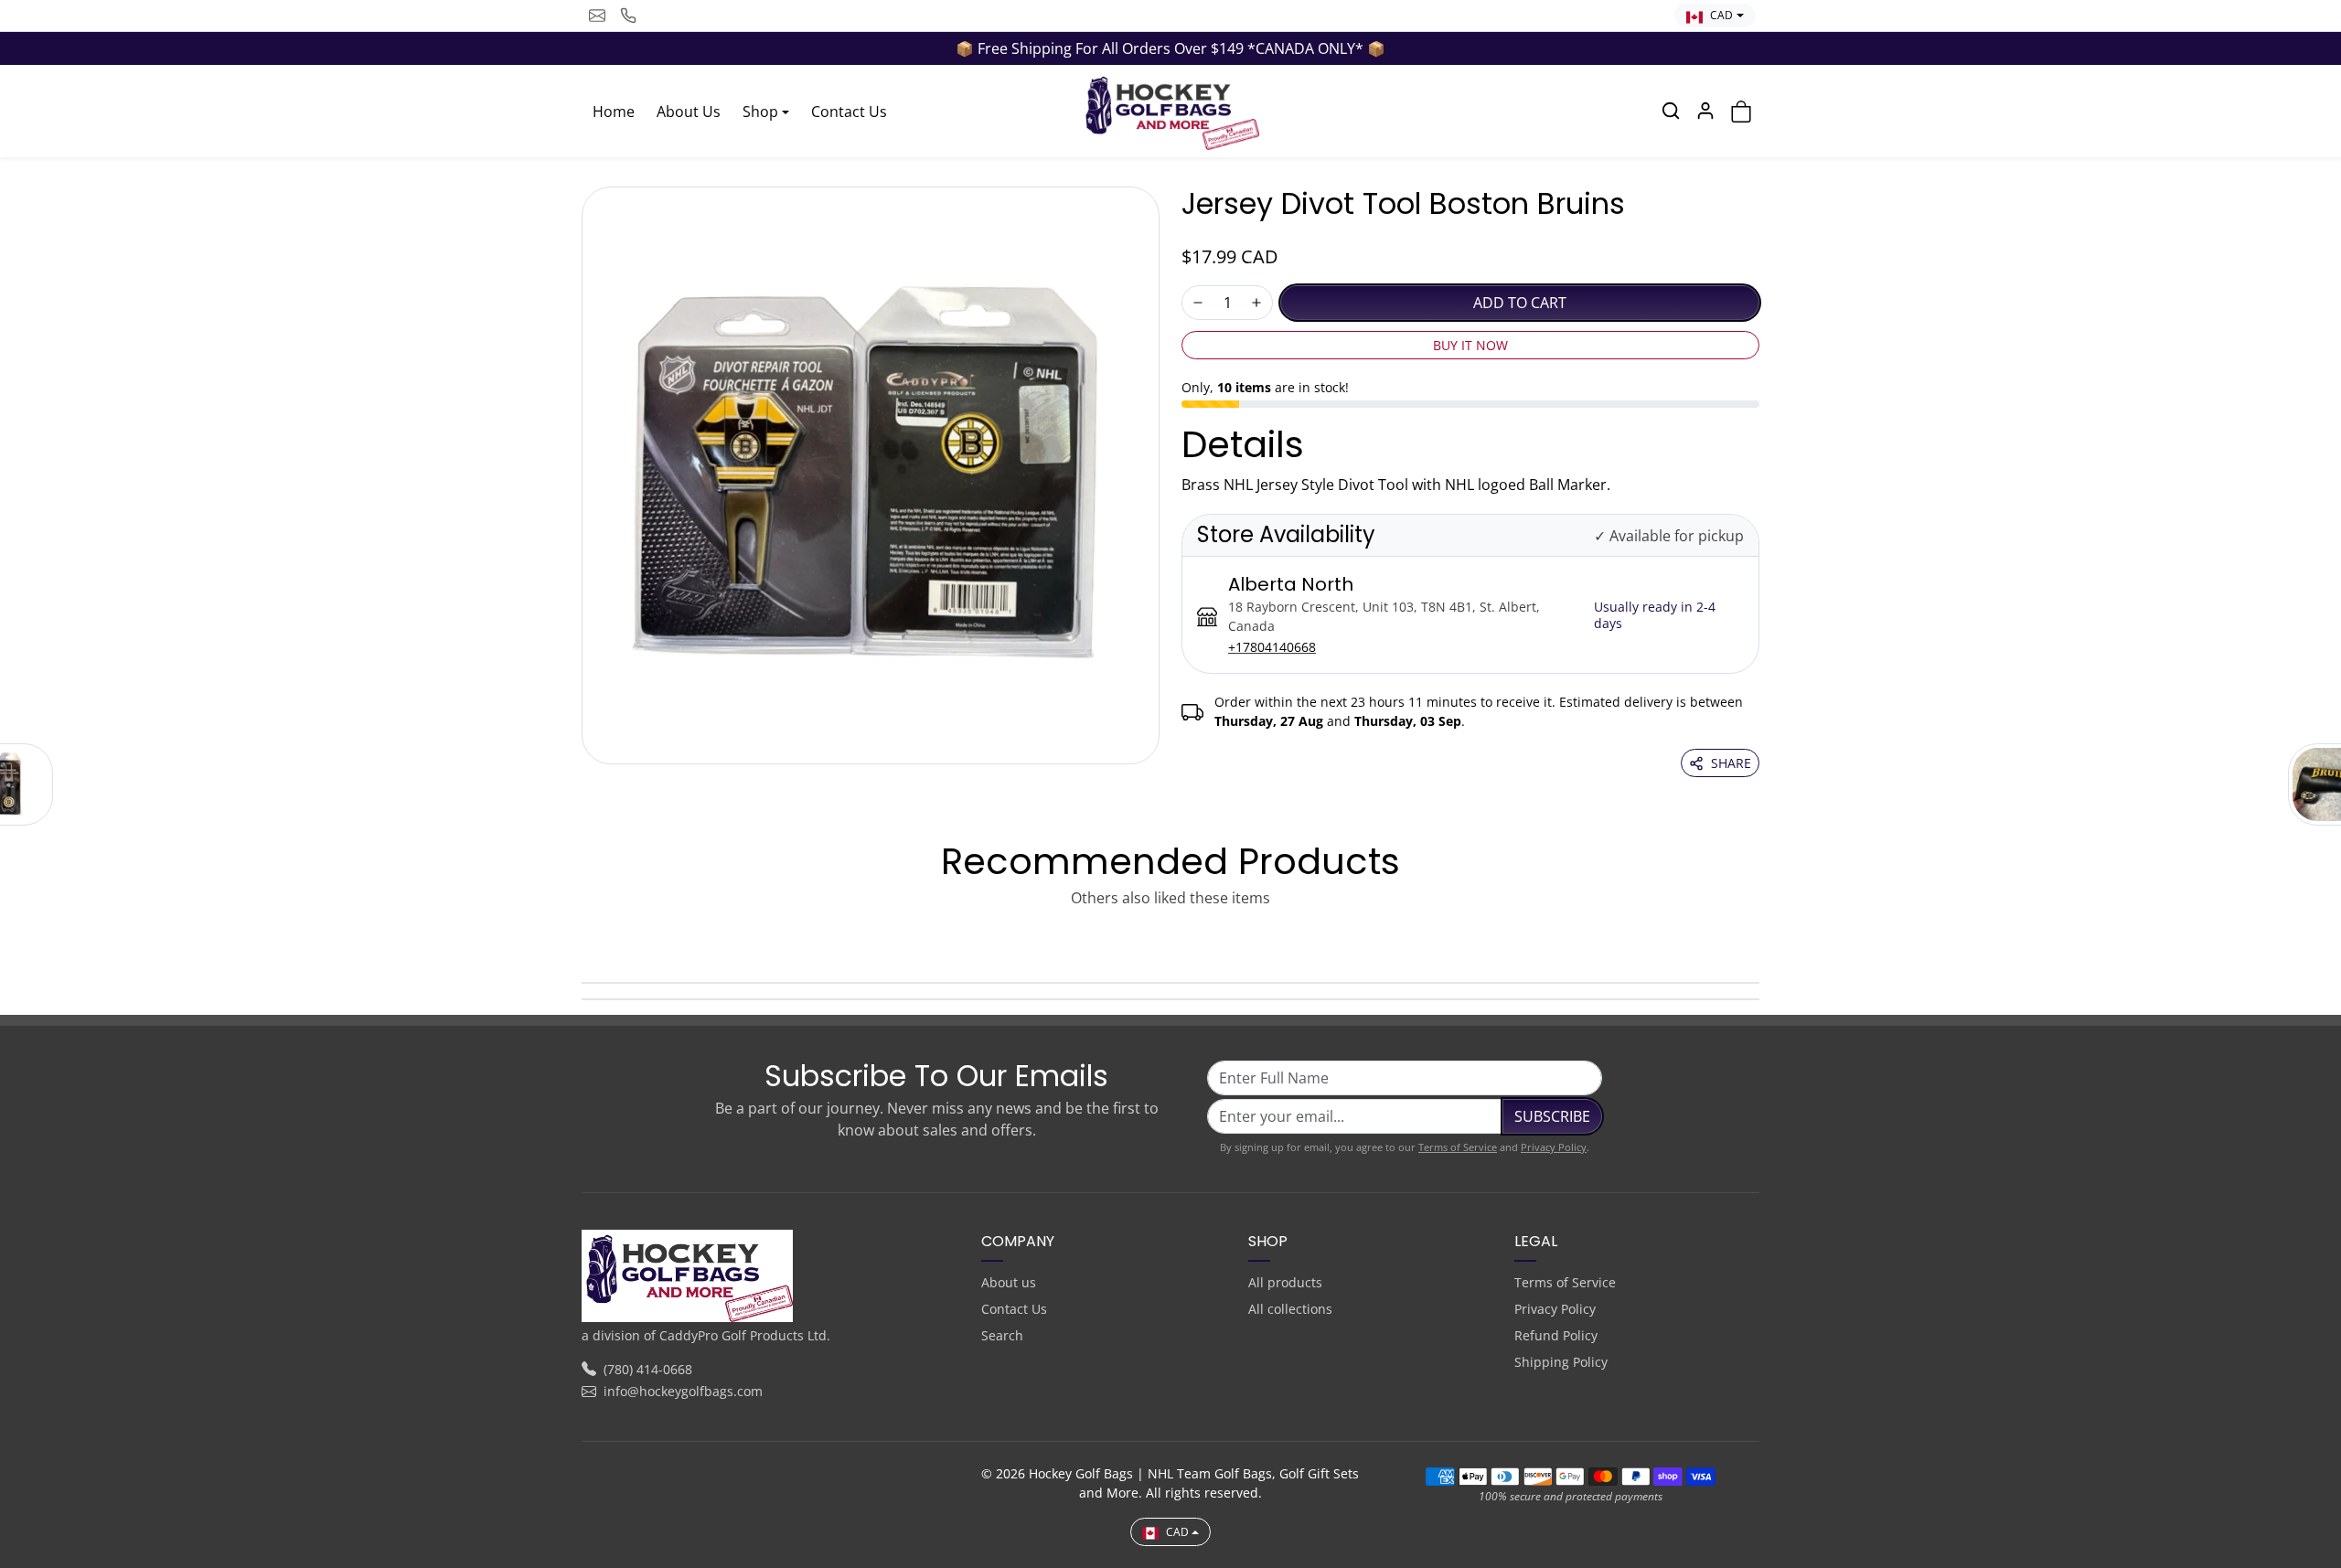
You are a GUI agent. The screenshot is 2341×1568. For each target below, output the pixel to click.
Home (614, 112)
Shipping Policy (1561, 1362)
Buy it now (1470, 345)
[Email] (597, 16)
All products (1285, 1282)
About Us (689, 112)
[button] (1671, 111)
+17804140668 (1272, 647)
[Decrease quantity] (1198, 303)
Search (1002, 1335)
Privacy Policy (1554, 1147)
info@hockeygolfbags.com (683, 1391)
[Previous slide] (587, 940)
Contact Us (849, 112)
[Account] (1705, 111)
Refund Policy (1556, 1335)
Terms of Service (1458, 1147)
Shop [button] (760, 112)
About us (1009, 1282)
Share (1731, 763)
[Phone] (628, 16)
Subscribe (1552, 1116)
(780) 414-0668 (648, 1369)
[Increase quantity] (1256, 303)
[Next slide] (1754, 940)
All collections (1290, 1309)
